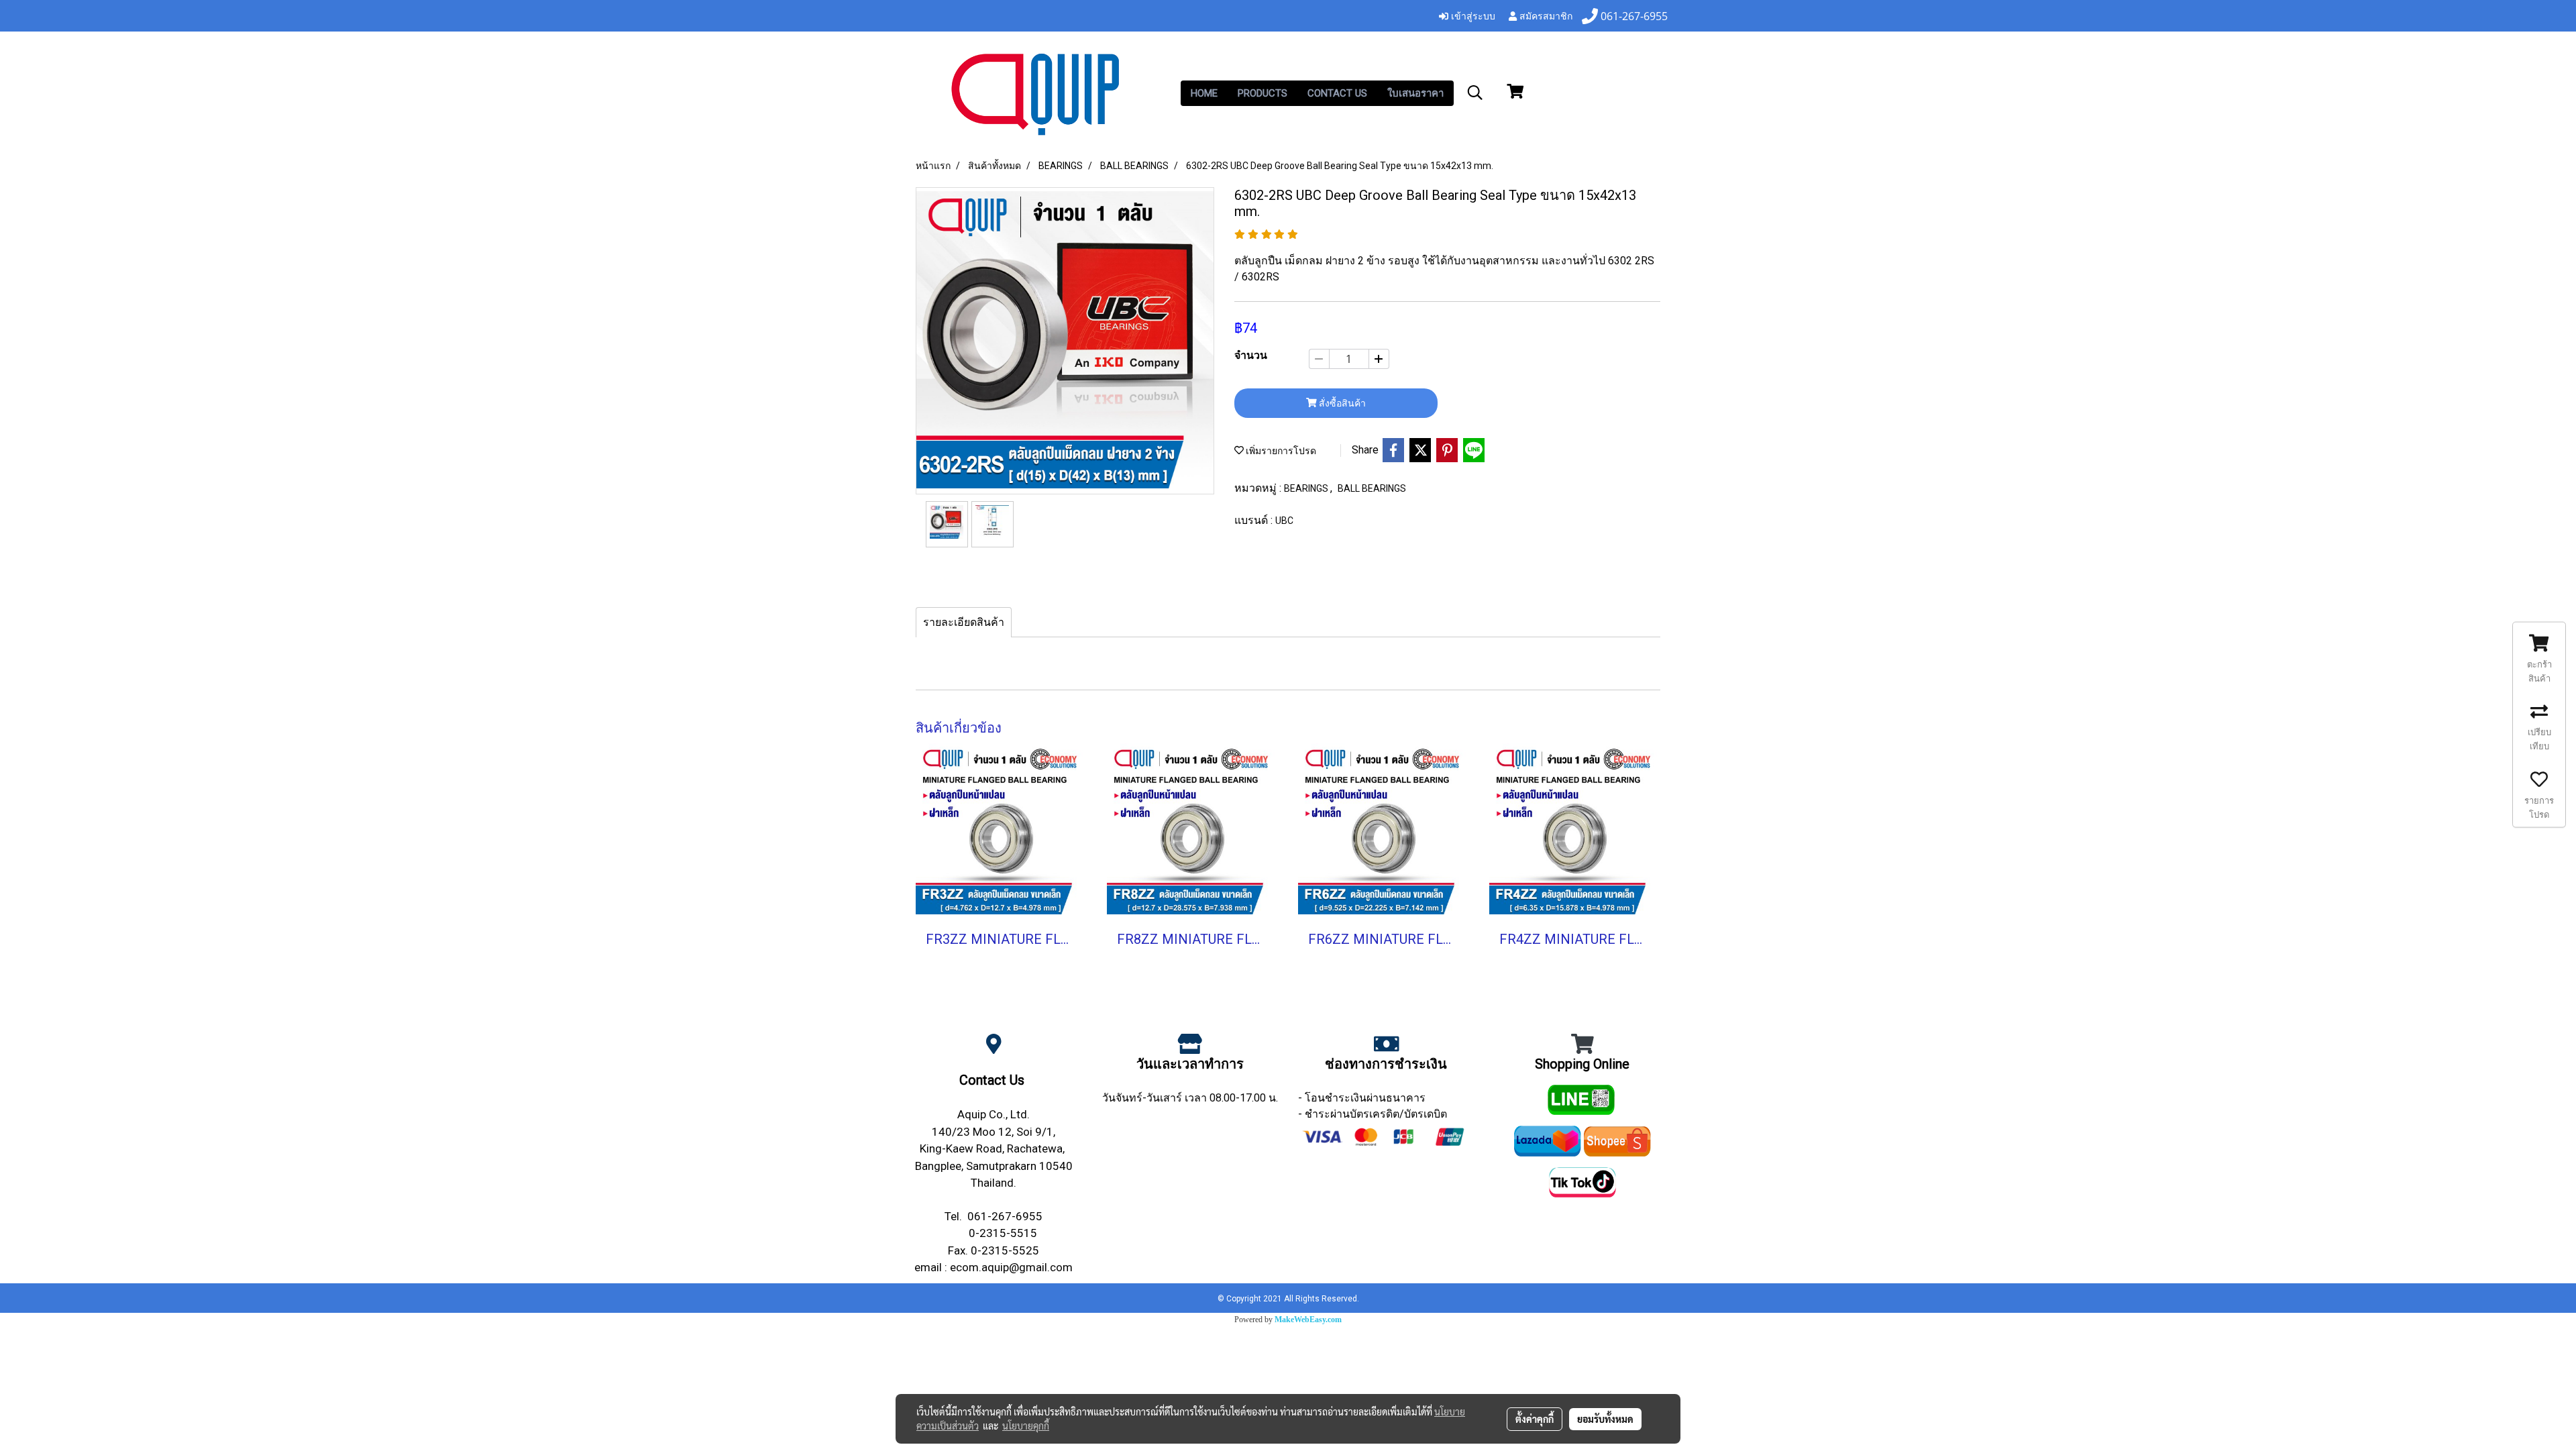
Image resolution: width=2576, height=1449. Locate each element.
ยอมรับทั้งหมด (1605, 1419)
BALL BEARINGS (1372, 488)
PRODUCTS (1263, 93)
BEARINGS (1307, 488)
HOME (1204, 93)
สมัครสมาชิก (1545, 15)
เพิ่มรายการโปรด (1280, 451)
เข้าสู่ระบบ (1472, 15)
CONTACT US (1337, 93)
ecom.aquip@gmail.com (1011, 1267)
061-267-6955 (1005, 1216)
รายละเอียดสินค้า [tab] (964, 622)
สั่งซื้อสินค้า (1341, 403)
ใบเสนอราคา (1415, 93)
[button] (1475, 93)
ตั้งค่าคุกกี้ (1535, 1419)
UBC (1284, 521)
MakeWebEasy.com (1308, 1320)
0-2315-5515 (1003, 1233)
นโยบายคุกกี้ (1026, 1426)
